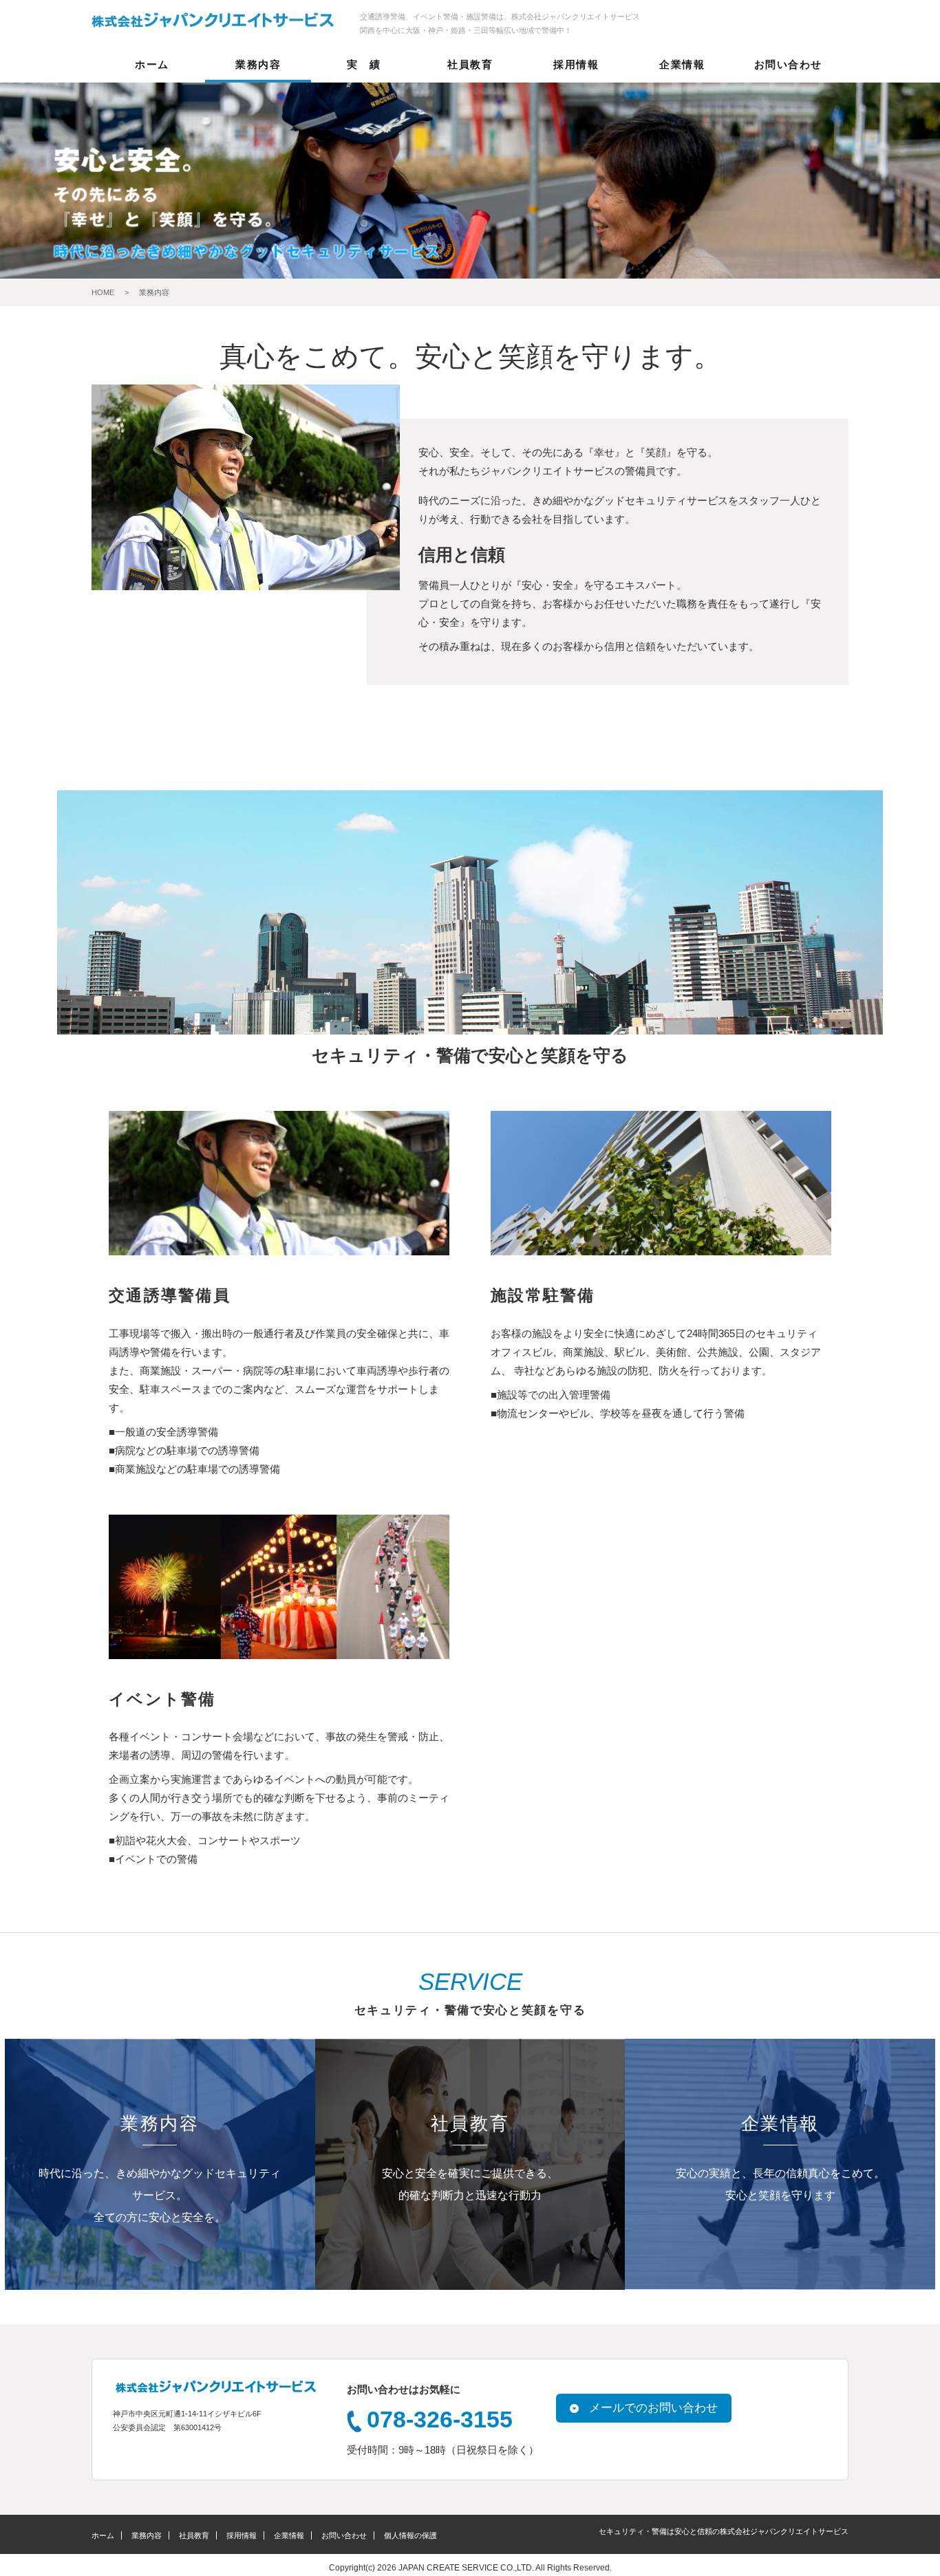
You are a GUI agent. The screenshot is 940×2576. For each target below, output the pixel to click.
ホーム (152, 65)
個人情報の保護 (410, 2535)
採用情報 (576, 65)
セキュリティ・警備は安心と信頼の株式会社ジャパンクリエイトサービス (724, 2531)
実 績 (364, 65)
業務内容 (258, 65)
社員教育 (470, 65)
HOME (103, 292)
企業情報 (682, 65)
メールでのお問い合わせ (653, 2407)
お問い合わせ (788, 65)
